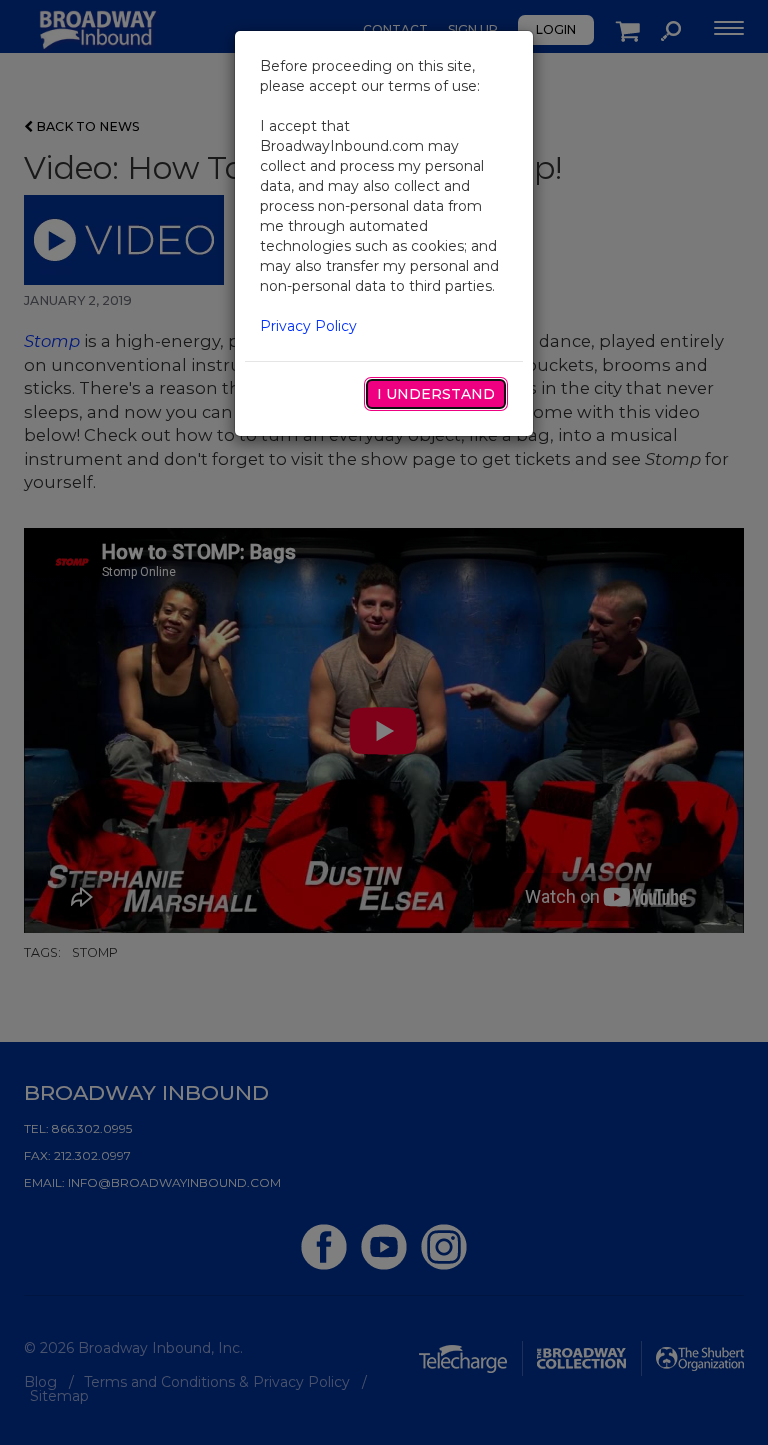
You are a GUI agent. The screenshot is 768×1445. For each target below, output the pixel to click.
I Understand (436, 394)
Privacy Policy (308, 326)
